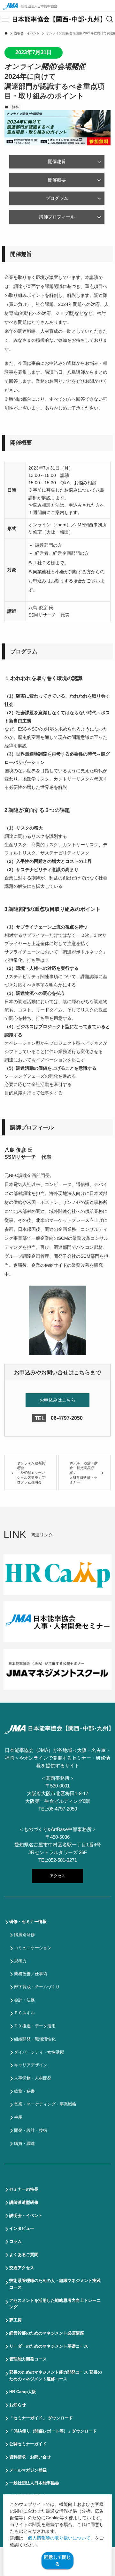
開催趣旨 (57, 161)
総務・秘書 (24, 2091)
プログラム (57, 198)
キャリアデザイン (31, 2065)
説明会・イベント (26, 2216)
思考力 (20, 1961)
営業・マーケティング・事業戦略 (45, 2104)
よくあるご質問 (24, 2255)
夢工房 (15, 2320)
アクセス (57, 1876)
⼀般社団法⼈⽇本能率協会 (34, 2483)
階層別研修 (24, 1935)
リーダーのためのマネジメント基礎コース (49, 2346)
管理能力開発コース (28, 2359)
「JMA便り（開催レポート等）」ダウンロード (53, 2431)
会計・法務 (24, 2000)
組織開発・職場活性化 (35, 2039)
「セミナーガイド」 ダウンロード (41, 2418)
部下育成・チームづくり (37, 1987)
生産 (18, 2117)
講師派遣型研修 (24, 2202)
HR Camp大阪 (23, 2392)
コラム (15, 2241)
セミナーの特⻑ (24, 2189)
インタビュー (22, 2228)
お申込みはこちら (57, 1400)
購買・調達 (24, 2143)
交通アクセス (22, 2268)
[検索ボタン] (110, 19)
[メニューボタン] (5, 19)
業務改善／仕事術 (31, 1974)
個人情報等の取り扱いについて (59, 2538)
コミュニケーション (33, 1948)
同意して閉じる (57, 2560)
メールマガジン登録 (28, 2470)
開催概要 (57, 180)
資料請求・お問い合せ (30, 2457)
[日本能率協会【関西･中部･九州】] (57, 19)
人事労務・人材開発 (33, 2078)
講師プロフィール (57, 217)
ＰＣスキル (24, 2013)
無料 (15, 107)
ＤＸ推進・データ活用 (35, 2026)
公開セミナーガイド (28, 2444)
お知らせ (18, 2405)
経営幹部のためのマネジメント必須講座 (47, 2333)
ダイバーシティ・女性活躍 (39, 2052)
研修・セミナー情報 (28, 1922)
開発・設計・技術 (31, 2130)
